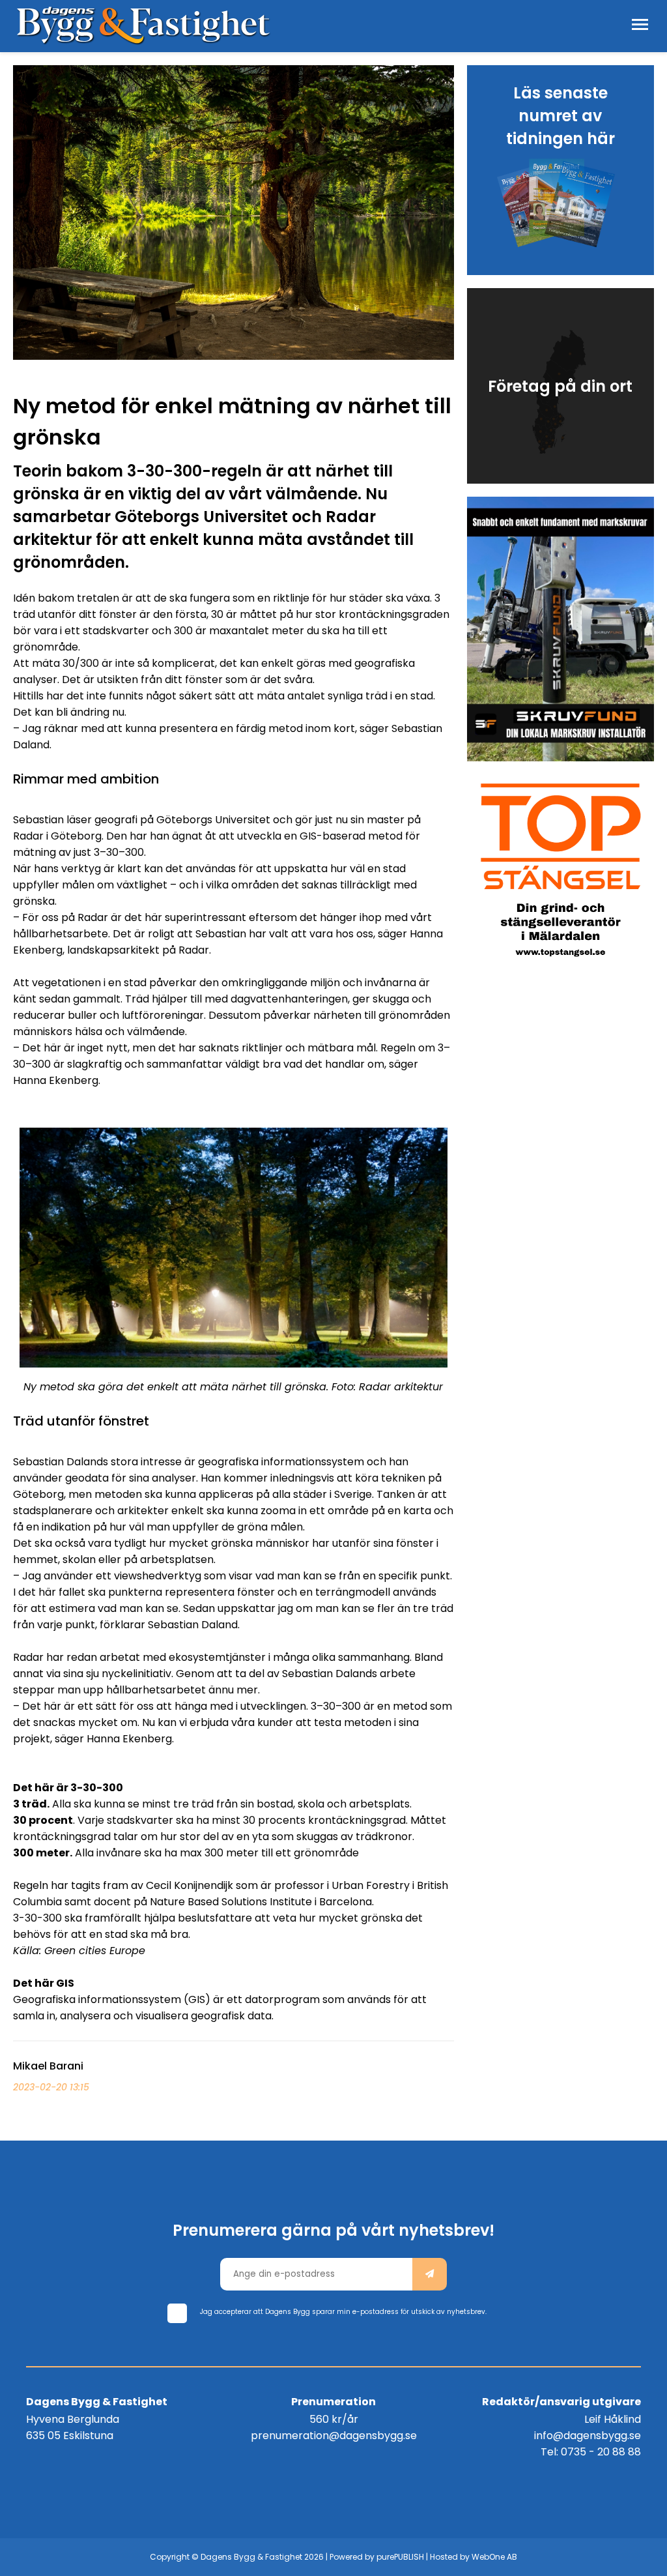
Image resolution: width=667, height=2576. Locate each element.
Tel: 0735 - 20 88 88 (591, 2452)
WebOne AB (494, 2557)
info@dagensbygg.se (588, 2436)
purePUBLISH (400, 2557)
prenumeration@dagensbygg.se (334, 2436)
